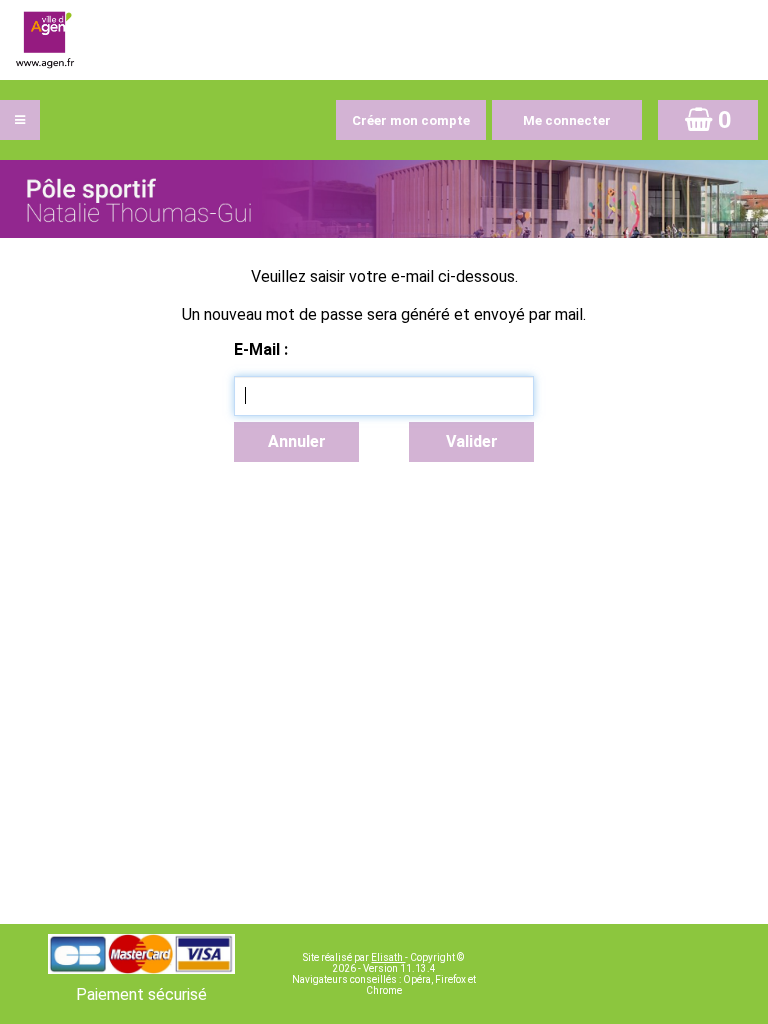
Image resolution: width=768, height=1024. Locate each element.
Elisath (388, 957)
